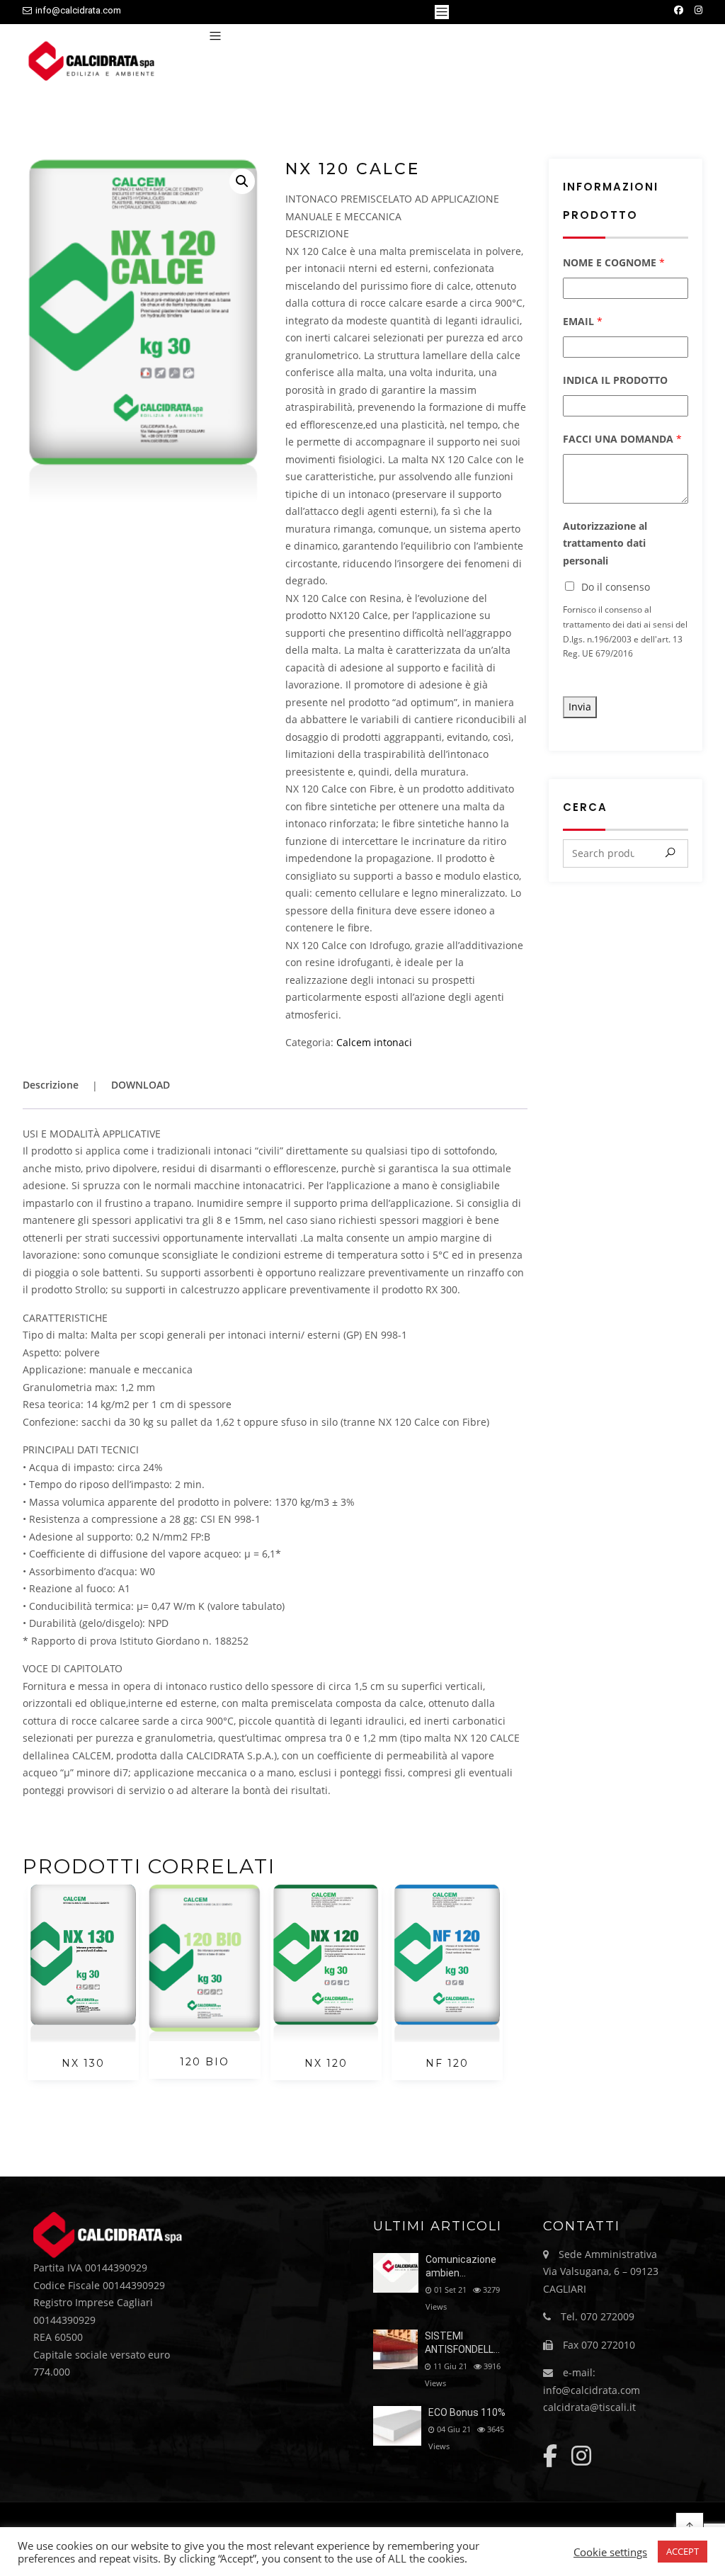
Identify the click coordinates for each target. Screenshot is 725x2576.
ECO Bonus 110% (467, 2412)
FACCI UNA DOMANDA (622, 439)
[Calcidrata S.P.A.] (97, 63)
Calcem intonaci (374, 1042)
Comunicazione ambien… (461, 2266)
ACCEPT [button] (683, 2551)
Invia (580, 707)
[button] (242, 181)
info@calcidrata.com (78, 10)
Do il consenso (616, 587)
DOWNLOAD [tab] (141, 1085)
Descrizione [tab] (51, 1085)
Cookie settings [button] (610, 2552)
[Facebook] (679, 10)
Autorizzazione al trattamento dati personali (605, 543)
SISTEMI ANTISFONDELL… (462, 2343)
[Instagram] (698, 10)
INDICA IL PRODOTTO (615, 380)
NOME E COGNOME (614, 262)
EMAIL (583, 321)
